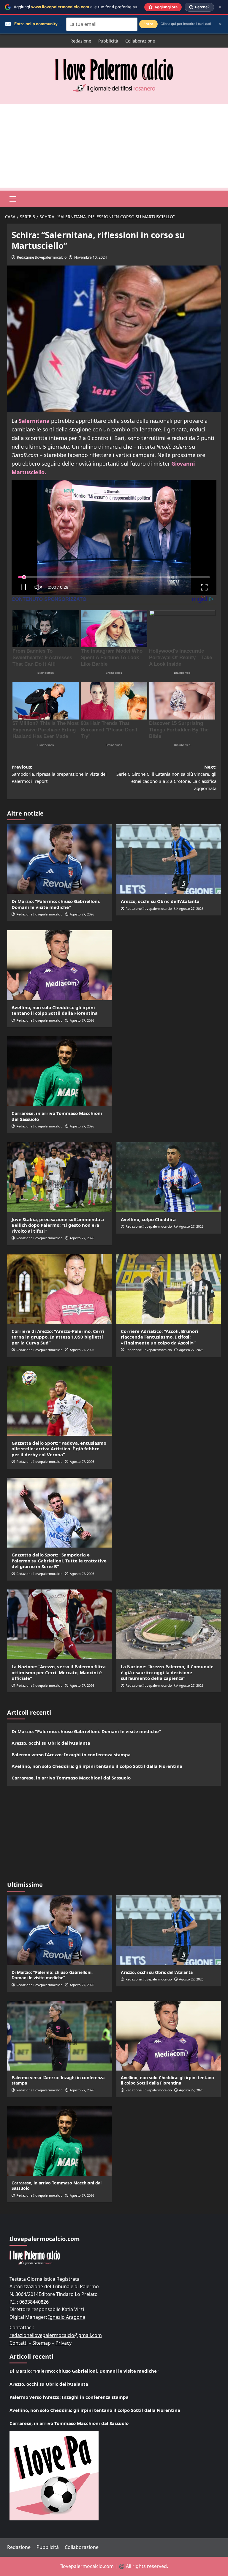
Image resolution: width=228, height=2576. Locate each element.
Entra (148, 24)
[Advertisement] (114, 146)
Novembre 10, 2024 (91, 257)
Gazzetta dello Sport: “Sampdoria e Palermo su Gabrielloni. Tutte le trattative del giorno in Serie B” (59, 1560)
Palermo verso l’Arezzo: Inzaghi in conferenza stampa (71, 1754)
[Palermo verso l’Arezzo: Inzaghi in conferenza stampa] (60, 2036)
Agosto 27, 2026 (82, 914)
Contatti (19, 2343)
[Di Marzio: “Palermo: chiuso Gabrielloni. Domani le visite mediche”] (60, 859)
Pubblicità (108, 41)
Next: (166, 777)
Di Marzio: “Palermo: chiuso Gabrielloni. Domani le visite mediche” (56, 904)
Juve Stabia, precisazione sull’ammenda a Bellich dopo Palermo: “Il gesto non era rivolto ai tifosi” (58, 1225)
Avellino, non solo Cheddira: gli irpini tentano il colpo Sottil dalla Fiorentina (55, 1010)
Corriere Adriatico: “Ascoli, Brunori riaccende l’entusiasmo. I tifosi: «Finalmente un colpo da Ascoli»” (160, 1337)
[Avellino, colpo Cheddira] (169, 1177)
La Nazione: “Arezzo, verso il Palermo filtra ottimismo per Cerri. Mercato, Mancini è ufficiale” (59, 1672)
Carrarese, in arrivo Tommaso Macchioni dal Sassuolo (57, 1116)
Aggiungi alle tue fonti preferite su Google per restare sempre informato (111, 7)
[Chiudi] (220, 7)
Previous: (59, 774)
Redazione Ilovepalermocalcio (42, 257)
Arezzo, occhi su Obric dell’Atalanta (160, 901)
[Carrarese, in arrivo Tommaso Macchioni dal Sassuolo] (60, 1071)
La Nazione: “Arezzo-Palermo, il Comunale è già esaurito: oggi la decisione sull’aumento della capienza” (167, 1672)
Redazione (81, 41)
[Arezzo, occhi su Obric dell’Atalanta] (169, 859)
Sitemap (42, 2343)
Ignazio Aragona (67, 2317)
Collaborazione (140, 41)
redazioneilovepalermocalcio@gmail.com (56, 2335)
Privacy (64, 2343)
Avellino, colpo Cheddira (148, 1219)
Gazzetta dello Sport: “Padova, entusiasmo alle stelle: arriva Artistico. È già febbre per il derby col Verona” (59, 1449)
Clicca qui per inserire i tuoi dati (186, 24)
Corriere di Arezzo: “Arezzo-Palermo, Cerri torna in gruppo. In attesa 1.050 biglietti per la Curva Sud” (58, 1337)
